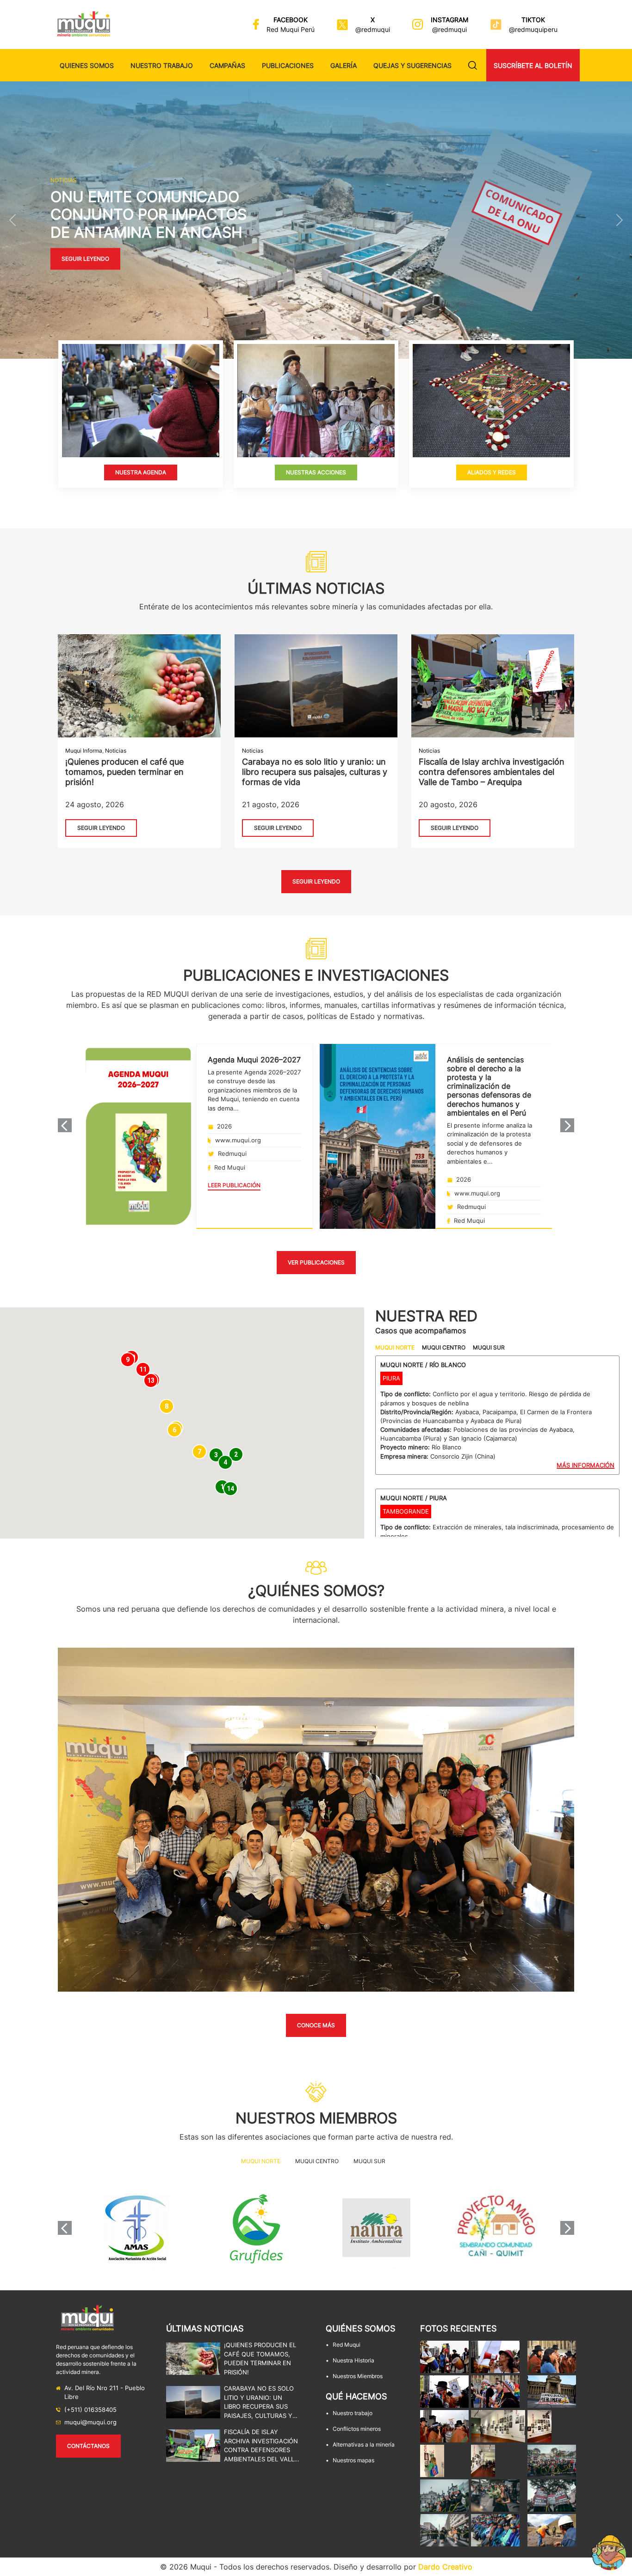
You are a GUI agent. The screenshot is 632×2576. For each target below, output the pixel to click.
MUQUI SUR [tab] (489, 1347)
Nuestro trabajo (162, 65)
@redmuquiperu (533, 29)
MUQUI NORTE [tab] (395, 1347)
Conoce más (316, 2025)
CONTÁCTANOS (88, 2446)
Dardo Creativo (445, 2567)
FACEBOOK (291, 20)
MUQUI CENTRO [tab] (444, 1347)
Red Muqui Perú (291, 29)
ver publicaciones (316, 1262)
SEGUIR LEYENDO (101, 828)
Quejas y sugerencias (412, 65)
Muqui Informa (84, 751)
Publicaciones (288, 65)
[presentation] (65, 1125)
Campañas (227, 65)
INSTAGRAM (449, 20)
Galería (344, 65)
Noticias (116, 751)
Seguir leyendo (85, 259)
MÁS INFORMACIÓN (586, 1465)
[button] (13, 220)
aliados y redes (491, 472)
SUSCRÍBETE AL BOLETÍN (533, 65)
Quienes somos (87, 65)
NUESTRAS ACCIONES (316, 472)
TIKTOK (533, 20)
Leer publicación (234, 1185)
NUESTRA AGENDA (141, 472)
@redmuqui (373, 29)
